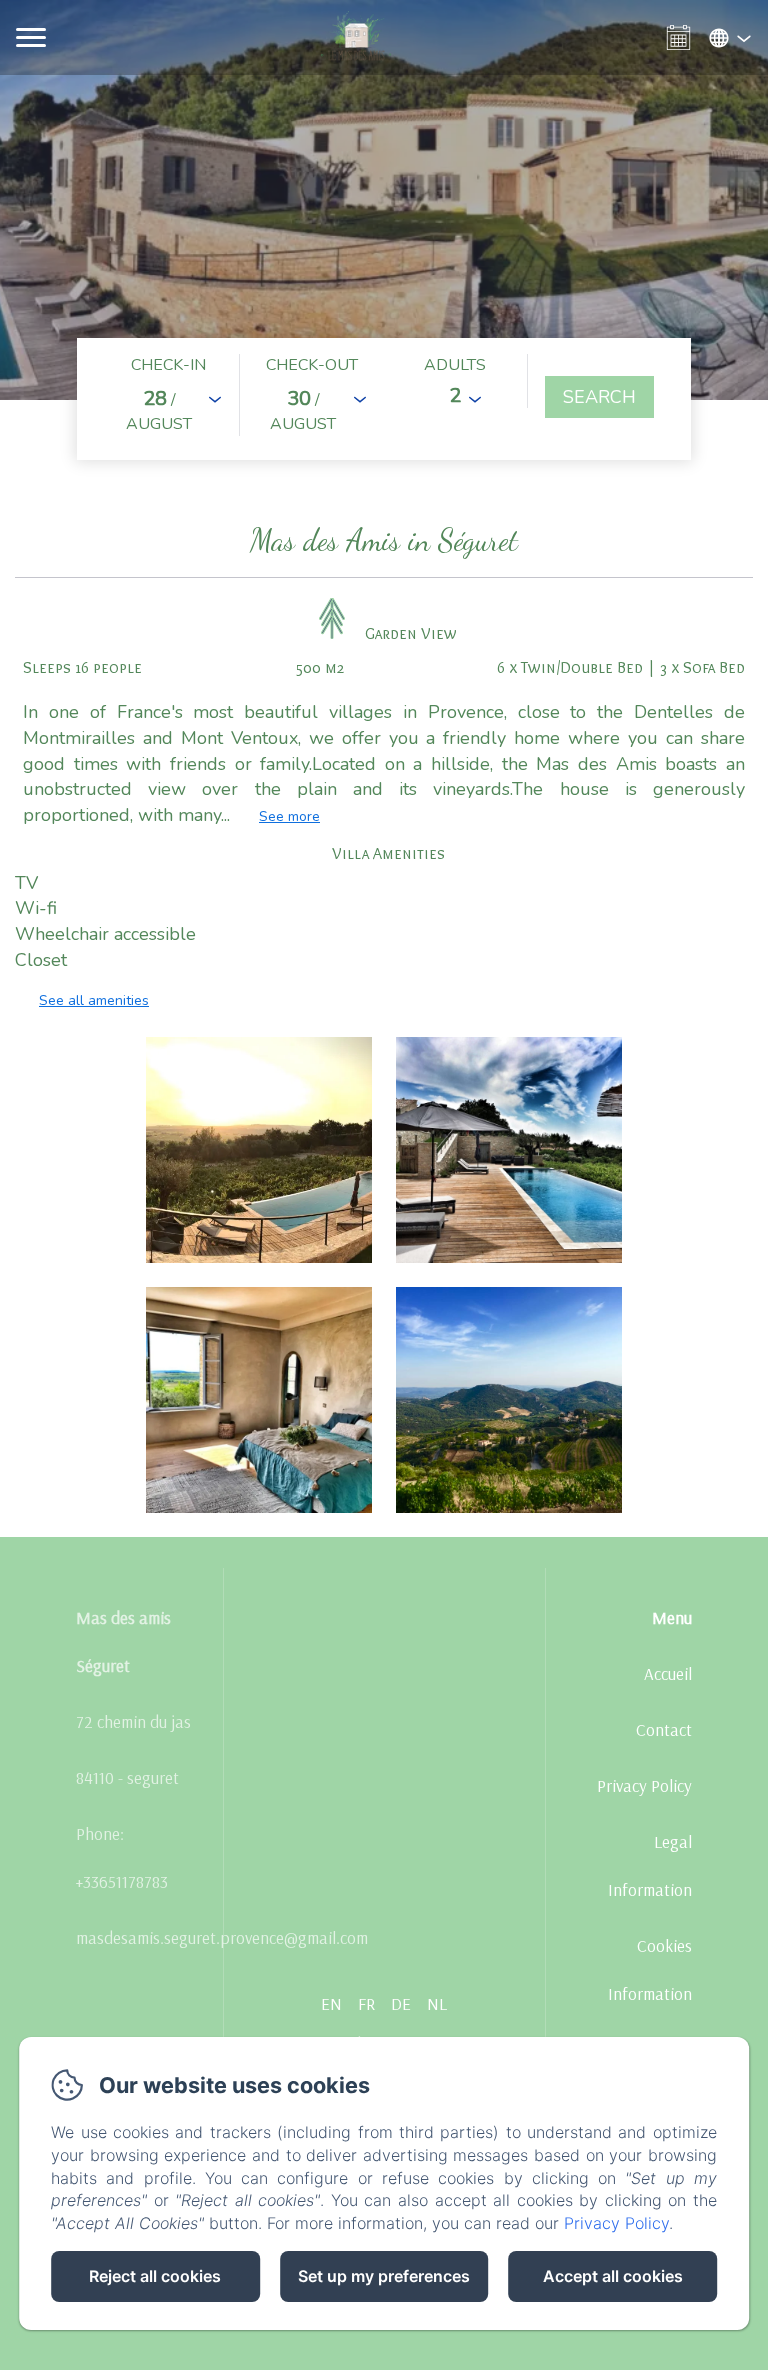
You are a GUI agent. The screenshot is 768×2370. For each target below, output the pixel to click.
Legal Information (650, 1865)
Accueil (668, 1673)
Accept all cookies (613, 2276)
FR (366, 2003)
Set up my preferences (384, 2276)
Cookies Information (650, 1969)
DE (401, 2003)
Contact (664, 1729)
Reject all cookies (155, 2276)
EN (331, 2003)
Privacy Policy (644, 1785)
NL (437, 2003)
